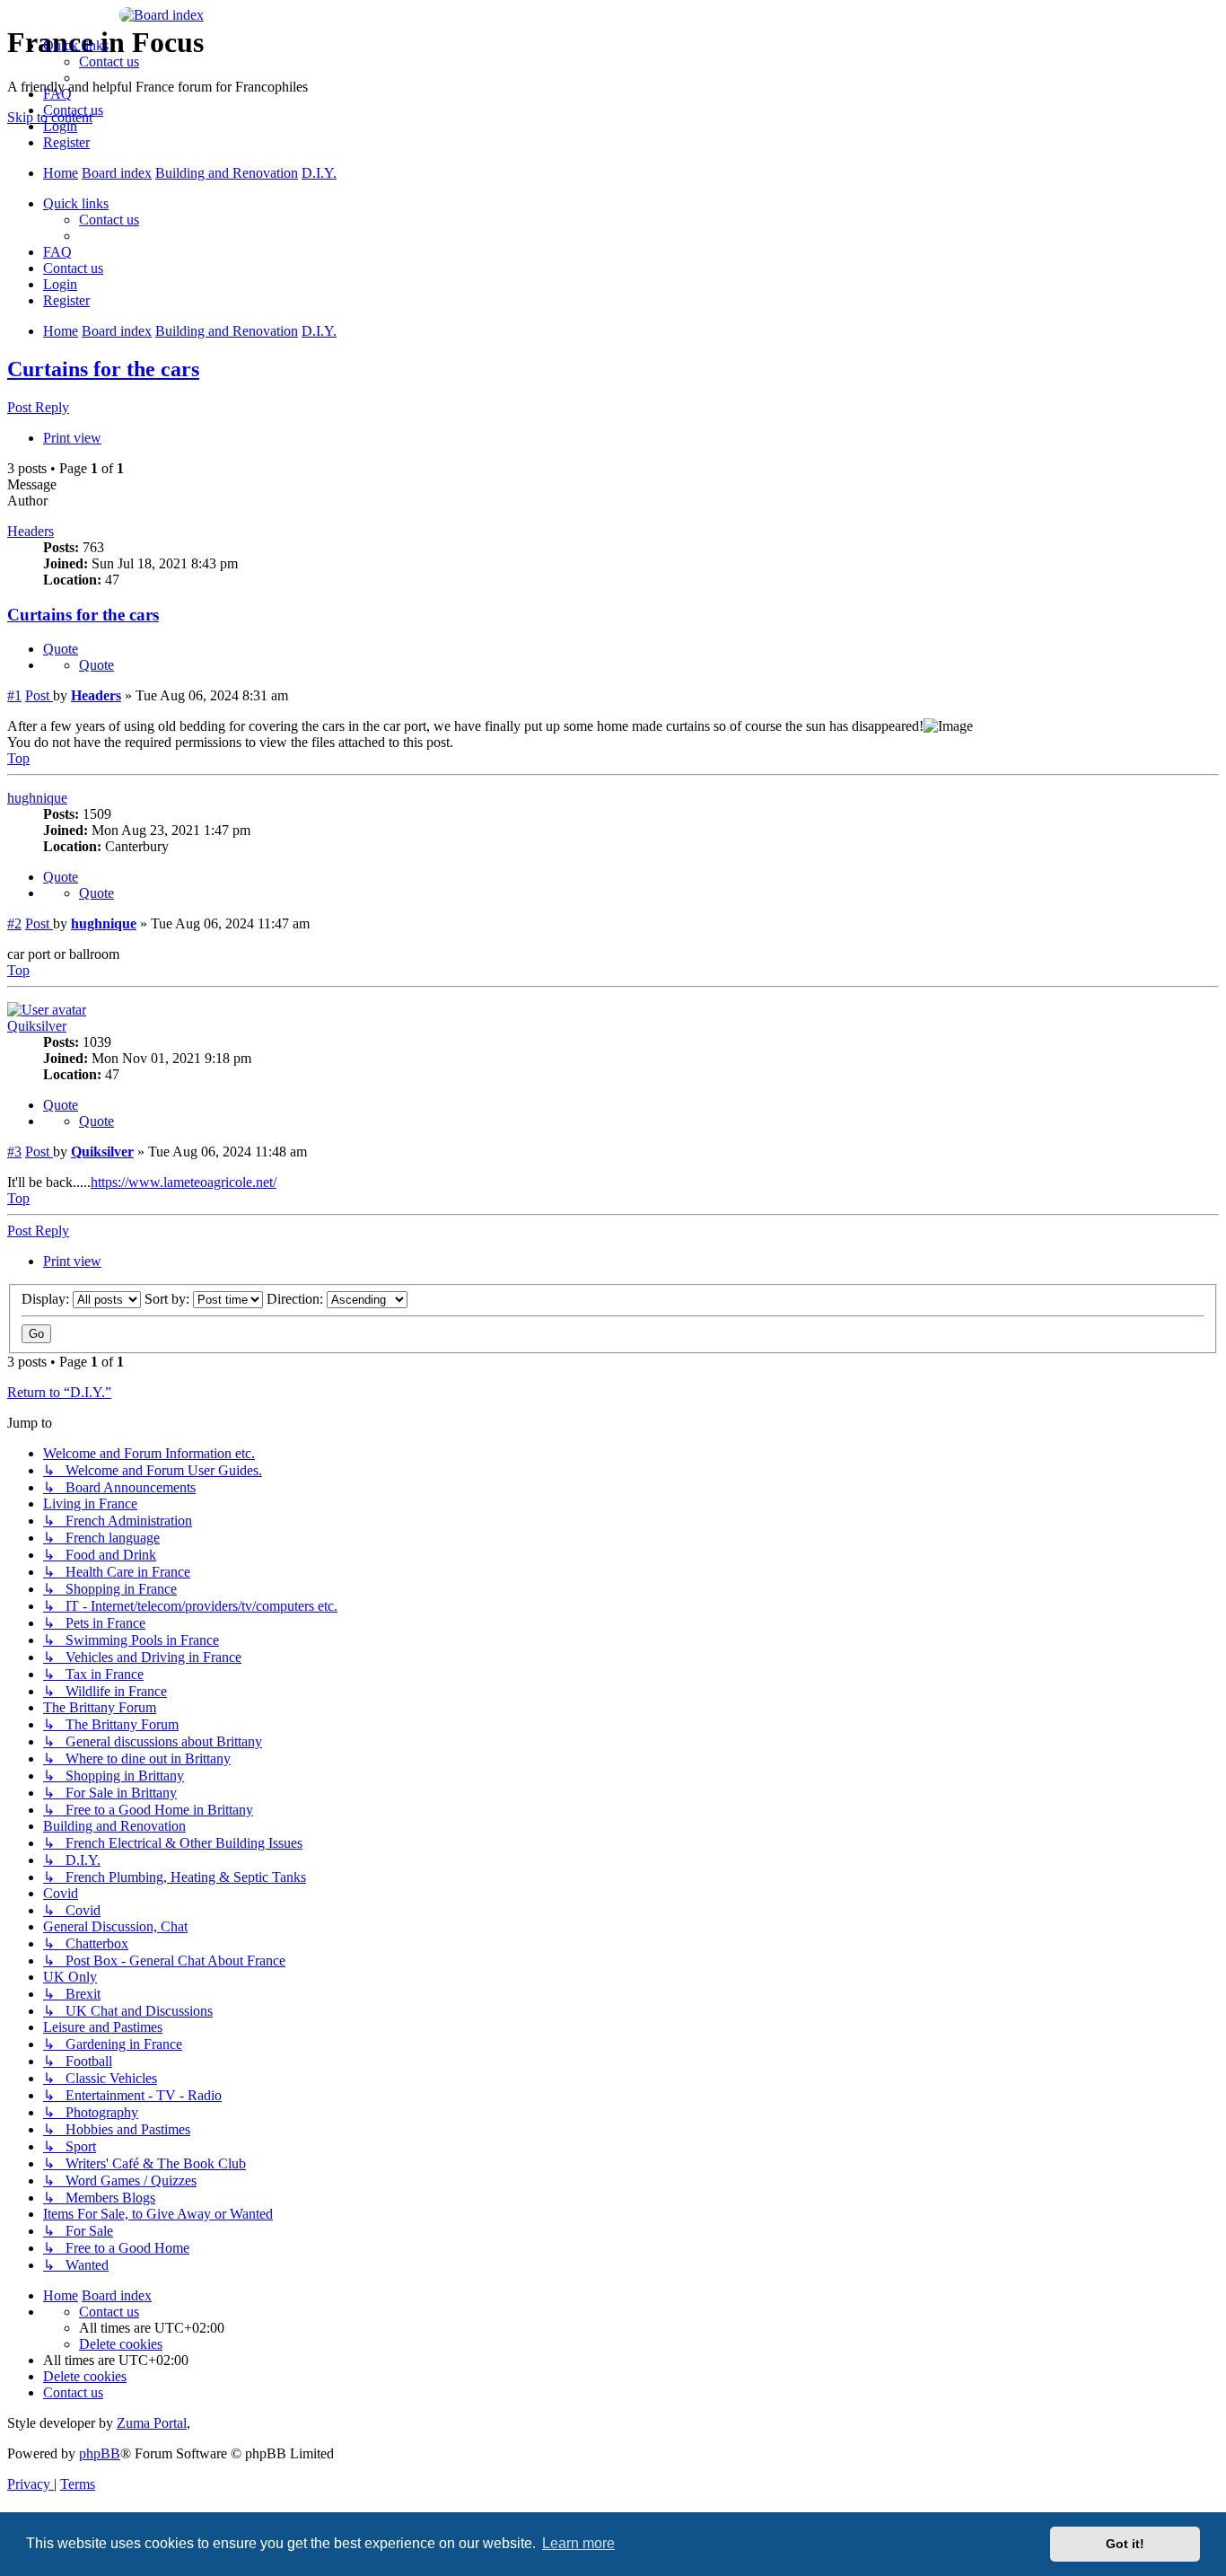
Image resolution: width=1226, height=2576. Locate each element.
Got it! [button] (1125, 2544)
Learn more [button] (578, 2543)
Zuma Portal (152, 2423)
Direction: (297, 1299)
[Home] (613, 15)
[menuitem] (109, 62)
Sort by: (169, 1299)
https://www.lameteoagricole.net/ (184, 1182)
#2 (14, 923)
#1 (14, 695)
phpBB (100, 2453)
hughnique (37, 798)
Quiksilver (37, 1026)
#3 (14, 1152)
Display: (47, 1299)
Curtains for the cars (103, 369)
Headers (31, 531)
